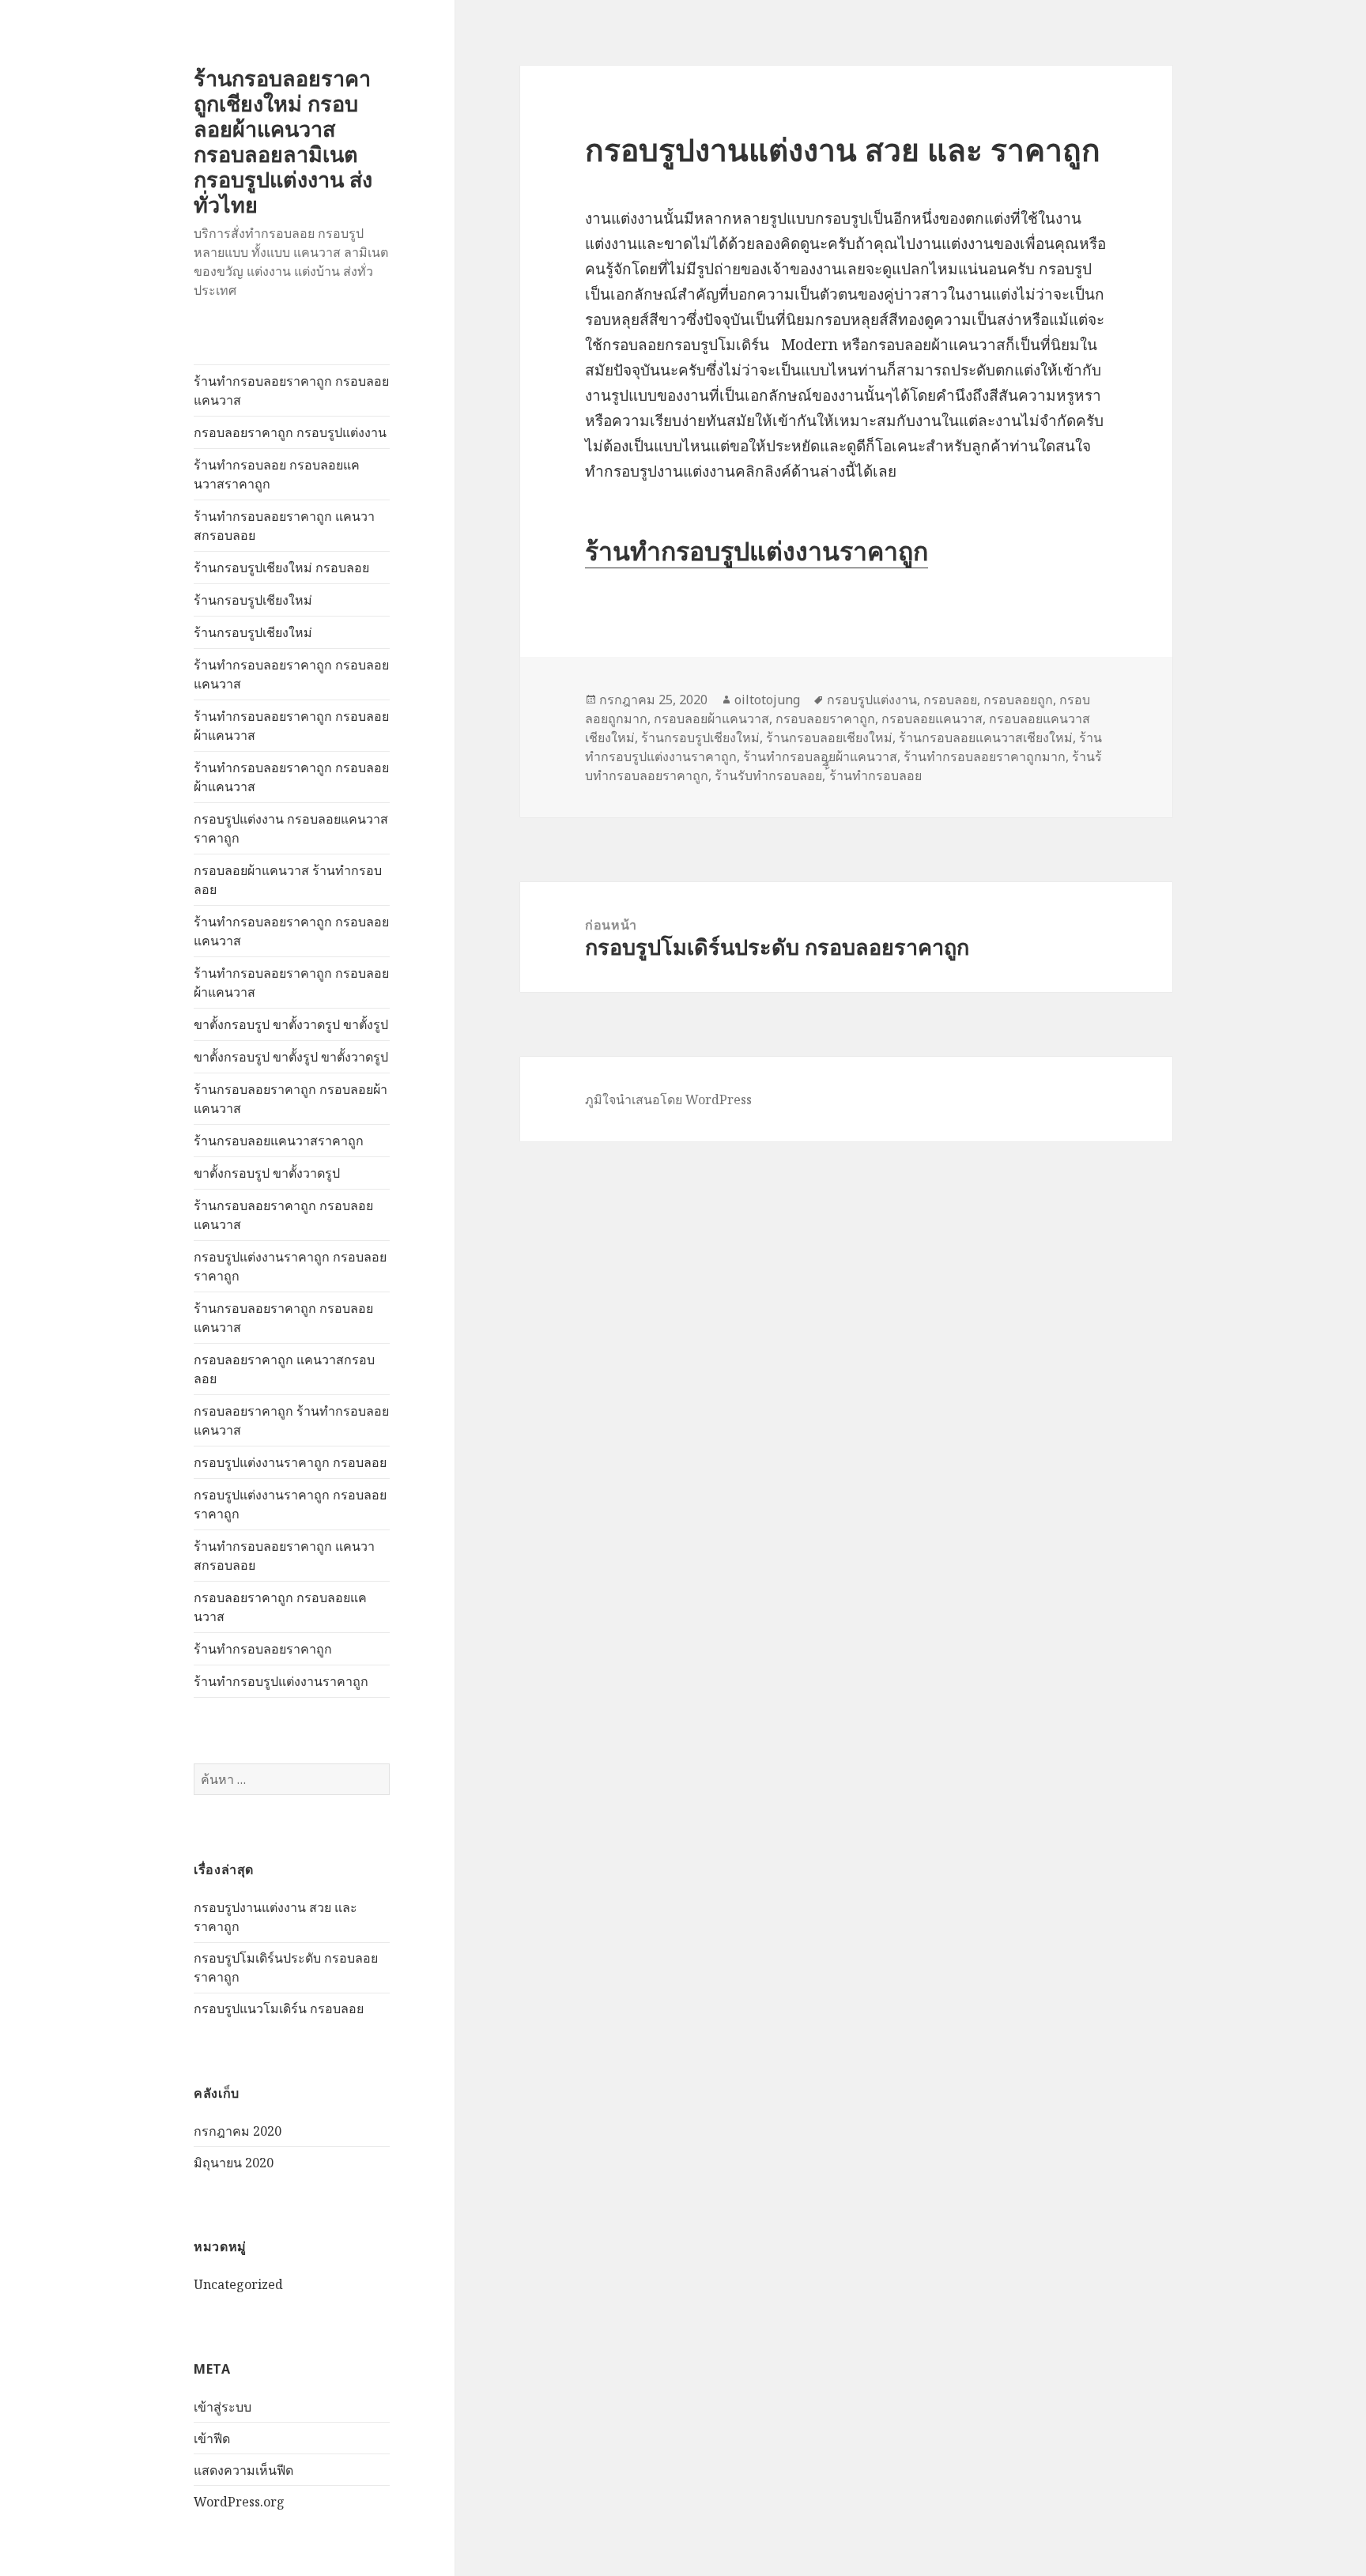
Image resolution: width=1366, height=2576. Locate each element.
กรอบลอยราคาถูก (825, 718)
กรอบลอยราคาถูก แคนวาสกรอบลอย (284, 1369)
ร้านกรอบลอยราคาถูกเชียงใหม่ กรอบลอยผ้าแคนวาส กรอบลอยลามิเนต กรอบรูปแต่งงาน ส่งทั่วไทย (283, 141)
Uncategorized (238, 2284)
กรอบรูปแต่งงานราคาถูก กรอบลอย (290, 1462)
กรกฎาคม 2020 (238, 2131)
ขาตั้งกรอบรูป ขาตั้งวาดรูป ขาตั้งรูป (291, 1024)
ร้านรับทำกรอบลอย (768, 775)
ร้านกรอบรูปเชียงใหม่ (253, 600)
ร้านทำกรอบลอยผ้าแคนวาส (820, 756)
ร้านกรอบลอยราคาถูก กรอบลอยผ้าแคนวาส (291, 1099)
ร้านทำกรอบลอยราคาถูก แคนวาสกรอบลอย (284, 526)
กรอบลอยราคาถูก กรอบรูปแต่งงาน (290, 432)
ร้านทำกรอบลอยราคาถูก (263, 1649)
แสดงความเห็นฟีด (243, 2470)
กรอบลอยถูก (1018, 700)
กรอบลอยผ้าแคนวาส (711, 718)
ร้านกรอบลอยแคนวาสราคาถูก (279, 1141)
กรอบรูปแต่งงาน (872, 700)
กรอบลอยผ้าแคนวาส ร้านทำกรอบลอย (288, 880)
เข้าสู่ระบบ (223, 2407)
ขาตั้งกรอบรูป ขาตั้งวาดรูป (267, 1173)
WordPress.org (239, 2502)
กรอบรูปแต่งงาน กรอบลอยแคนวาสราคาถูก (291, 828)
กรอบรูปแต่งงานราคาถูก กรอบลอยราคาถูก (290, 1266)
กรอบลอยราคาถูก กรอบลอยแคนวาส (280, 1607)
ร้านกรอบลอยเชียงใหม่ (829, 737)
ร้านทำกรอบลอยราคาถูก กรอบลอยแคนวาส (291, 390)
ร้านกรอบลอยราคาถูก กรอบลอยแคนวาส (283, 1215)
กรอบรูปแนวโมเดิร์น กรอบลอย (279, 2008)
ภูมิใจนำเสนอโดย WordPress (668, 1099)
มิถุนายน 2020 (234, 2163)
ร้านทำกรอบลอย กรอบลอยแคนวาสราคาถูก (277, 474)
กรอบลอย (950, 700)
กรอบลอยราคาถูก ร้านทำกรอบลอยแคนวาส (291, 1420)
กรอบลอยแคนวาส (932, 718)
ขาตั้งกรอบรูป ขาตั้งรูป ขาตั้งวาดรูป (291, 1057)
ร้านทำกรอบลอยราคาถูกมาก (985, 756)
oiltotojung (767, 700)
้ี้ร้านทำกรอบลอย (875, 775)
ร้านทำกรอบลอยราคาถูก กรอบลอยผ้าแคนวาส (291, 726)
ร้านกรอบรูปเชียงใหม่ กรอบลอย (281, 568)
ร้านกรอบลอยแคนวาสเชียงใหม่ (986, 737)
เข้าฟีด (212, 2438)
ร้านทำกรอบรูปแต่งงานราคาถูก (281, 1681)
